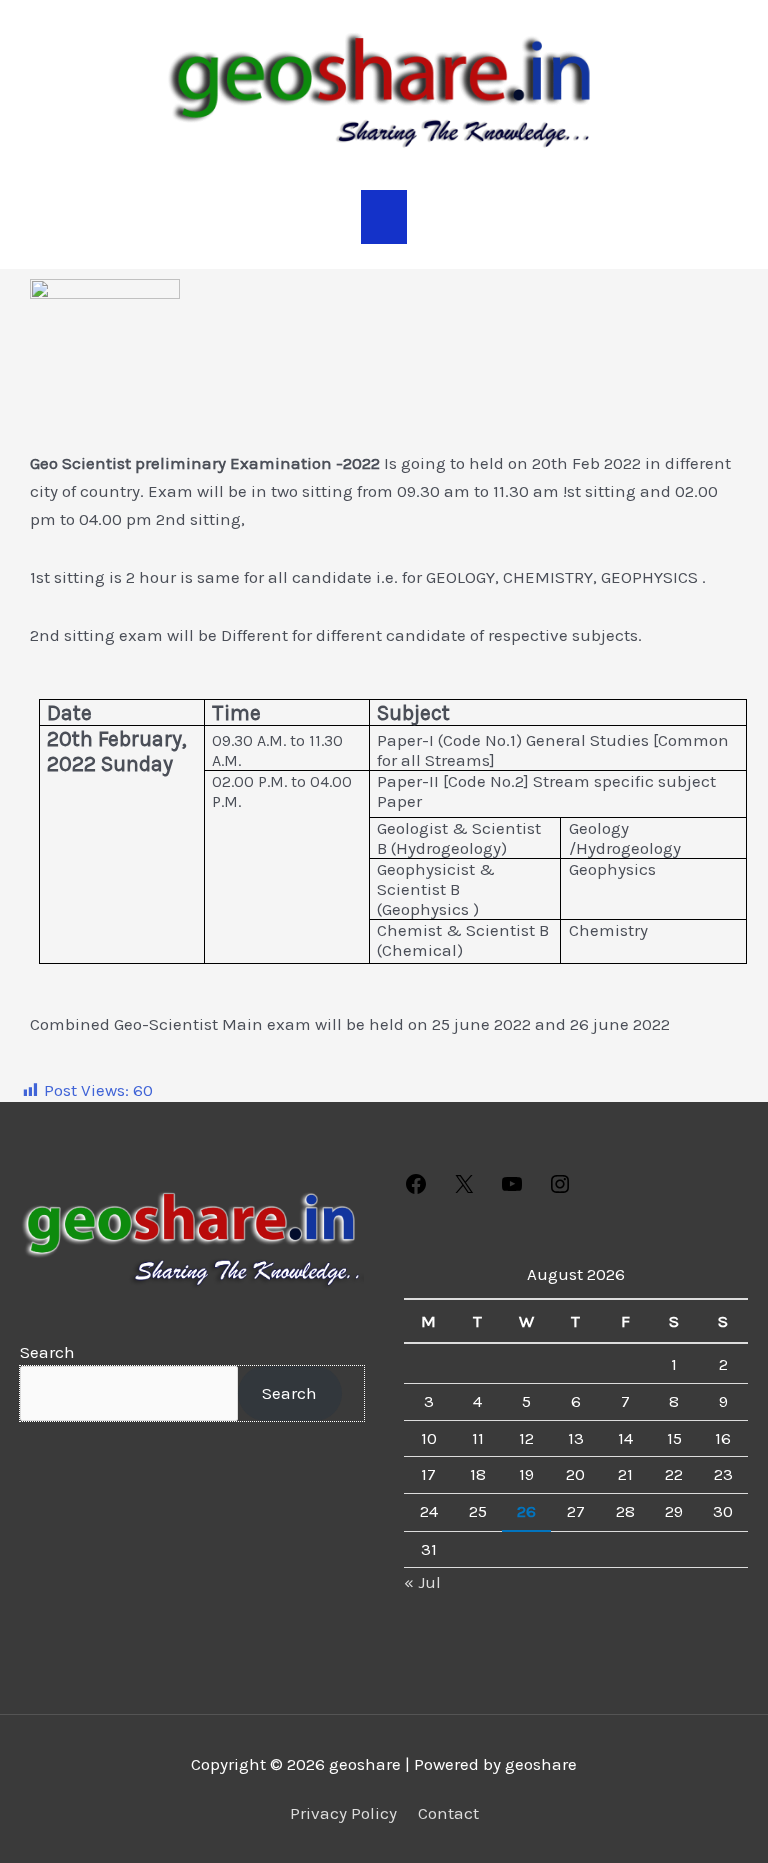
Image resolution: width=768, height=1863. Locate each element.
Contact (448, 1813)
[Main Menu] (384, 217)
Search (47, 1352)
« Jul (422, 1582)
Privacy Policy (343, 1813)
